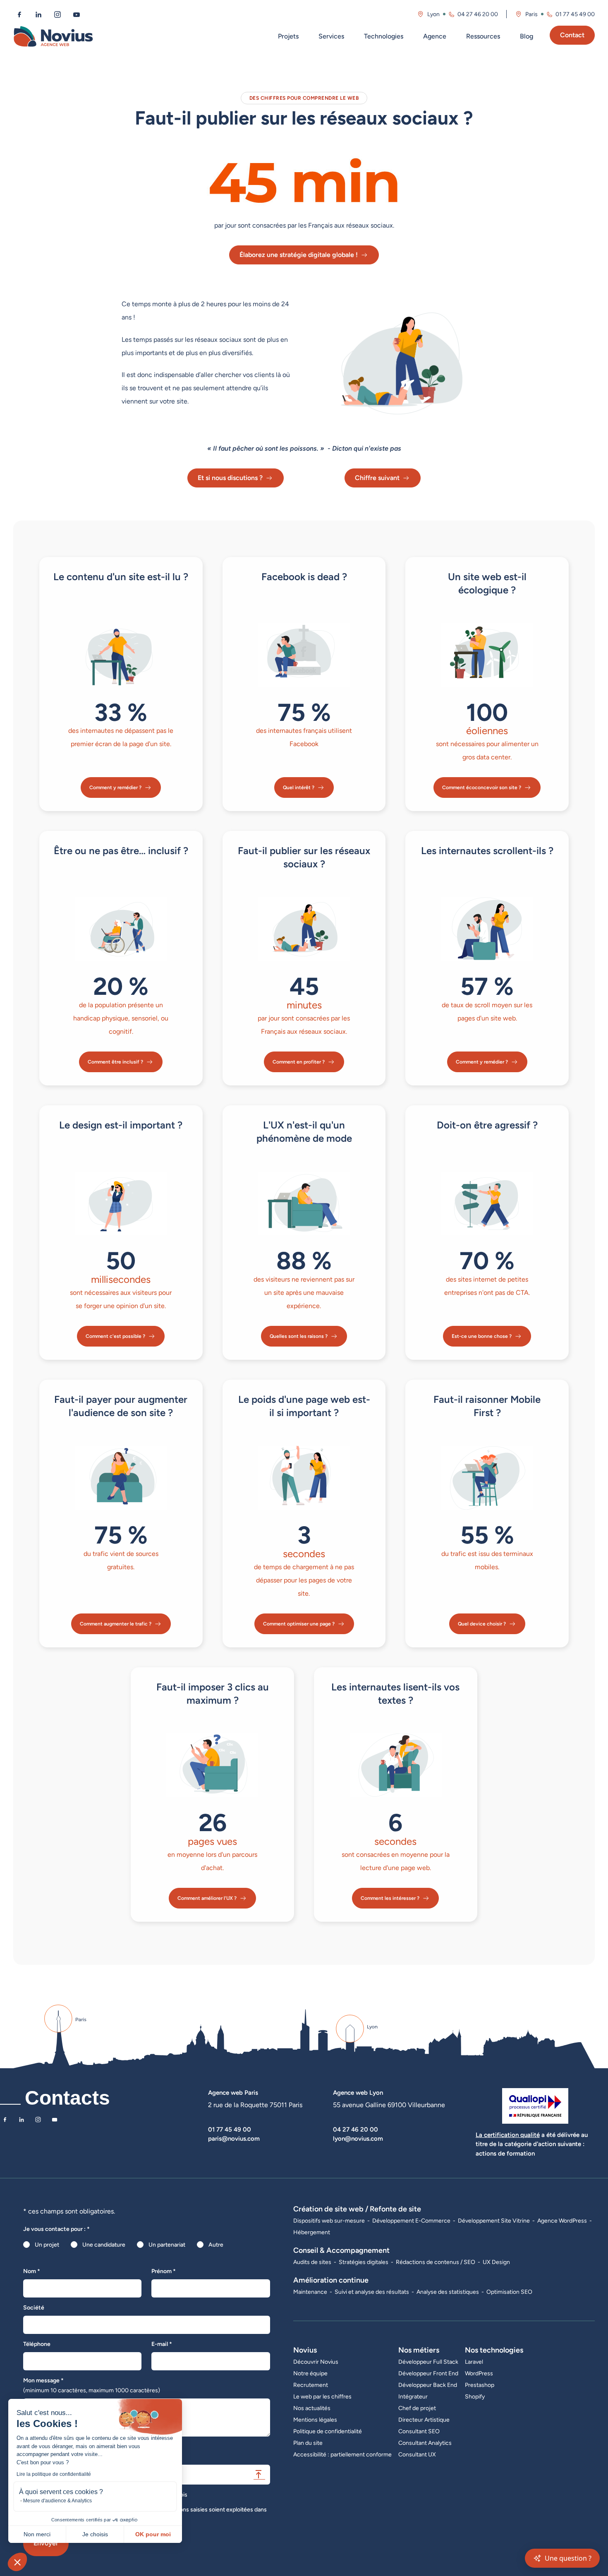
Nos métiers (419, 2350)
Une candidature (104, 2245)
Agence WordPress (562, 2221)
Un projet (47, 2245)
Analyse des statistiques (448, 2292)
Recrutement (311, 2385)
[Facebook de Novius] (19, 14)
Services (331, 36)
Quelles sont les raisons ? (299, 1336)
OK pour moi (153, 2534)
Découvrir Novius (316, 2362)
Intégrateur (413, 2396)
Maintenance (310, 2292)
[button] (17, 2562)
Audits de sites (312, 2262)
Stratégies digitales (364, 2262)
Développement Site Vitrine (494, 2221)
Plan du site (308, 2443)
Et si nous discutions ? (230, 478)
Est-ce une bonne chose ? (482, 1336)
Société (34, 2307)
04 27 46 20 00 (478, 14)
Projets (288, 36)
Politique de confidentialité (328, 2431)
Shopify (475, 2396)
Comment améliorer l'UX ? (207, 1898)
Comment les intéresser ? (390, 1898)
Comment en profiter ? (299, 1062)
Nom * (32, 2271)
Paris (531, 14)
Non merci (37, 2534)
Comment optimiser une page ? (299, 1624)
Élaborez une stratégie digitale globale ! (299, 255)
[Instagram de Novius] (57, 14)
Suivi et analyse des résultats (372, 2292)
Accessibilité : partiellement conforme (342, 2454)
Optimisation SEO (509, 2292)
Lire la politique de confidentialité (54, 2474)
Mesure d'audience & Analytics (57, 2501)
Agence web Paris (233, 2092)
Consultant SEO (419, 2431)
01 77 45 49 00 (575, 14)
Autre (216, 2245)
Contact (572, 35)
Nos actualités (312, 2408)
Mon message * (92, 2385)
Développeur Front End (428, 2373)
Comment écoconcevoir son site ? (482, 787)
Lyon (433, 14)
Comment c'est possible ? (115, 1336)
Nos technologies (494, 2350)
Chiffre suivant (377, 478)
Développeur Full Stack (428, 2362)
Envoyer (46, 2543)
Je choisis (95, 2534)
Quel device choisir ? (482, 1624)
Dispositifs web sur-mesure (329, 2221)
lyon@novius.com (358, 2138)
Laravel (474, 2362)
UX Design (496, 2262)
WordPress (479, 2373)
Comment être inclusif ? (115, 1062)
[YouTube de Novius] (77, 14)
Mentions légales (315, 2420)
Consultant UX (417, 2454)
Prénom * (164, 2271)
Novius (305, 2350)
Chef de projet (417, 2408)
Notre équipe (310, 2373)
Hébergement (312, 2232)
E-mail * (162, 2344)
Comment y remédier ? (115, 787)
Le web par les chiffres (322, 2396)
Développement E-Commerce (411, 2221)
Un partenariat (167, 2245)
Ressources (483, 36)
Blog (527, 36)
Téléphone (37, 2344)
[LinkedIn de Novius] (38, 14)
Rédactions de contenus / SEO (436, 2262)
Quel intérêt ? (299, 787)
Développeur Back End (428, 2385)
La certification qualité (508, 2135)
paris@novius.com (234, 2138)
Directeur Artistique (424, 2420)
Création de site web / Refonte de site (357, 2209)
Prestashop (480, 2385)
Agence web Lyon (358, 2092)
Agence (435, 36)
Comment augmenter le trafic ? (116, 1624)
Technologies (384, 36)
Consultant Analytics (425, 2443)
